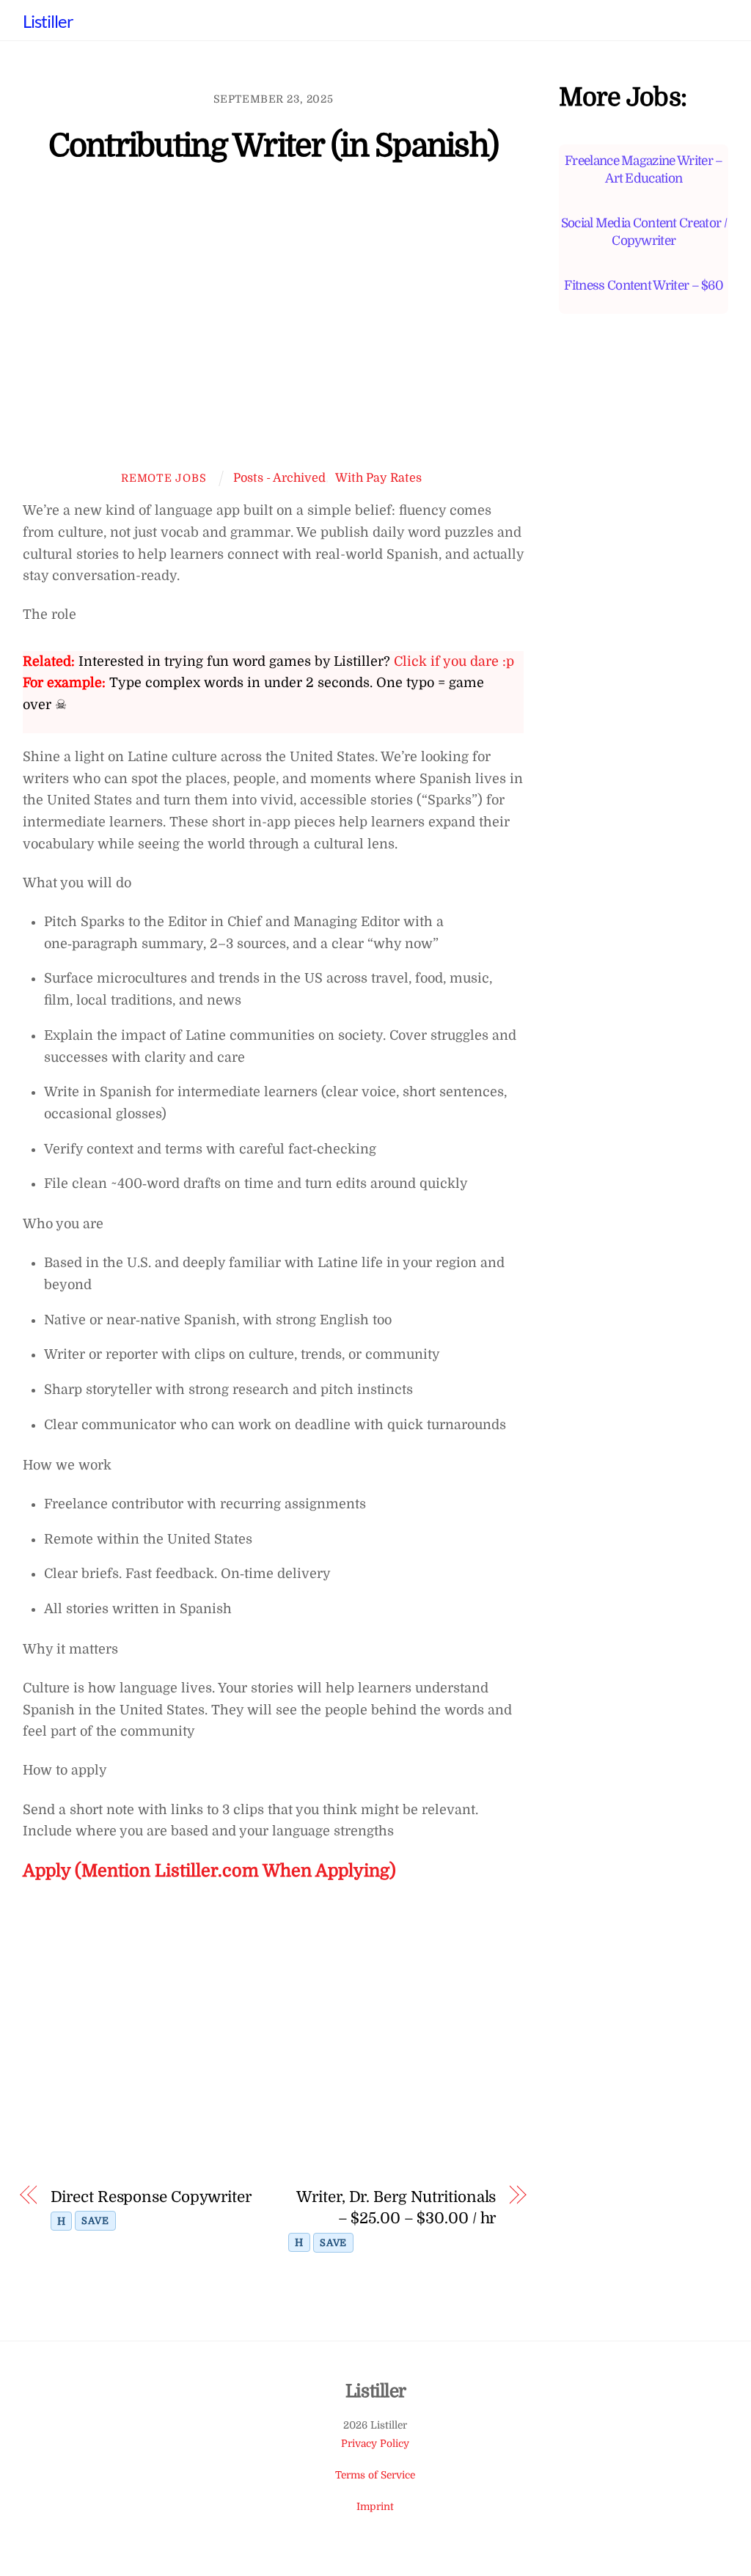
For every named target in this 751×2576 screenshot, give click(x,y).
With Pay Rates (378, 478)
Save (95, 2221)
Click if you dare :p (454, 661)
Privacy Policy (375, 2444)
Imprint (375, 2507)
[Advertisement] (273, 327)
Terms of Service (375, 2475)
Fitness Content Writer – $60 (644, 285)
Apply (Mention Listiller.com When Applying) (209, 1871)
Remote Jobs (164, 478)
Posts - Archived (279, 478)
